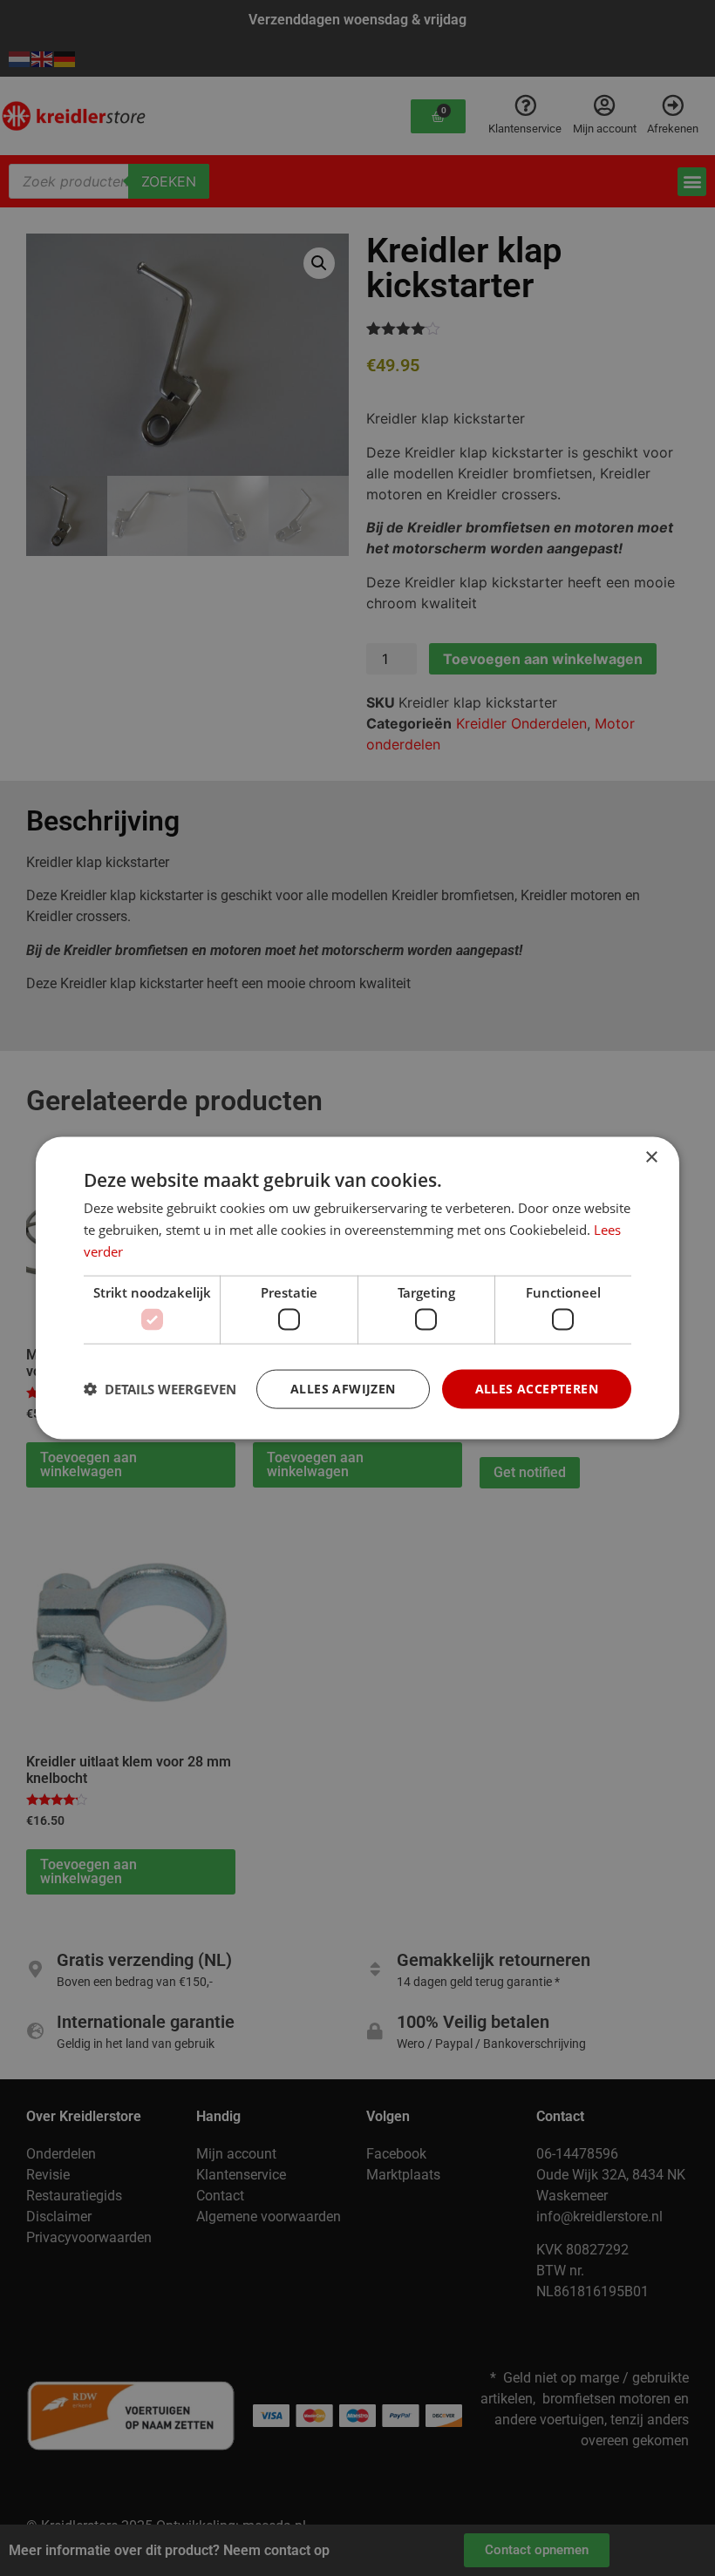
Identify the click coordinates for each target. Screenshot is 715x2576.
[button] (160, 1389)
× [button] (651, 1158)
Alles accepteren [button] (537, 1389)
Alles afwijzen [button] (343, 1389)
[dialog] (357, 1288)
